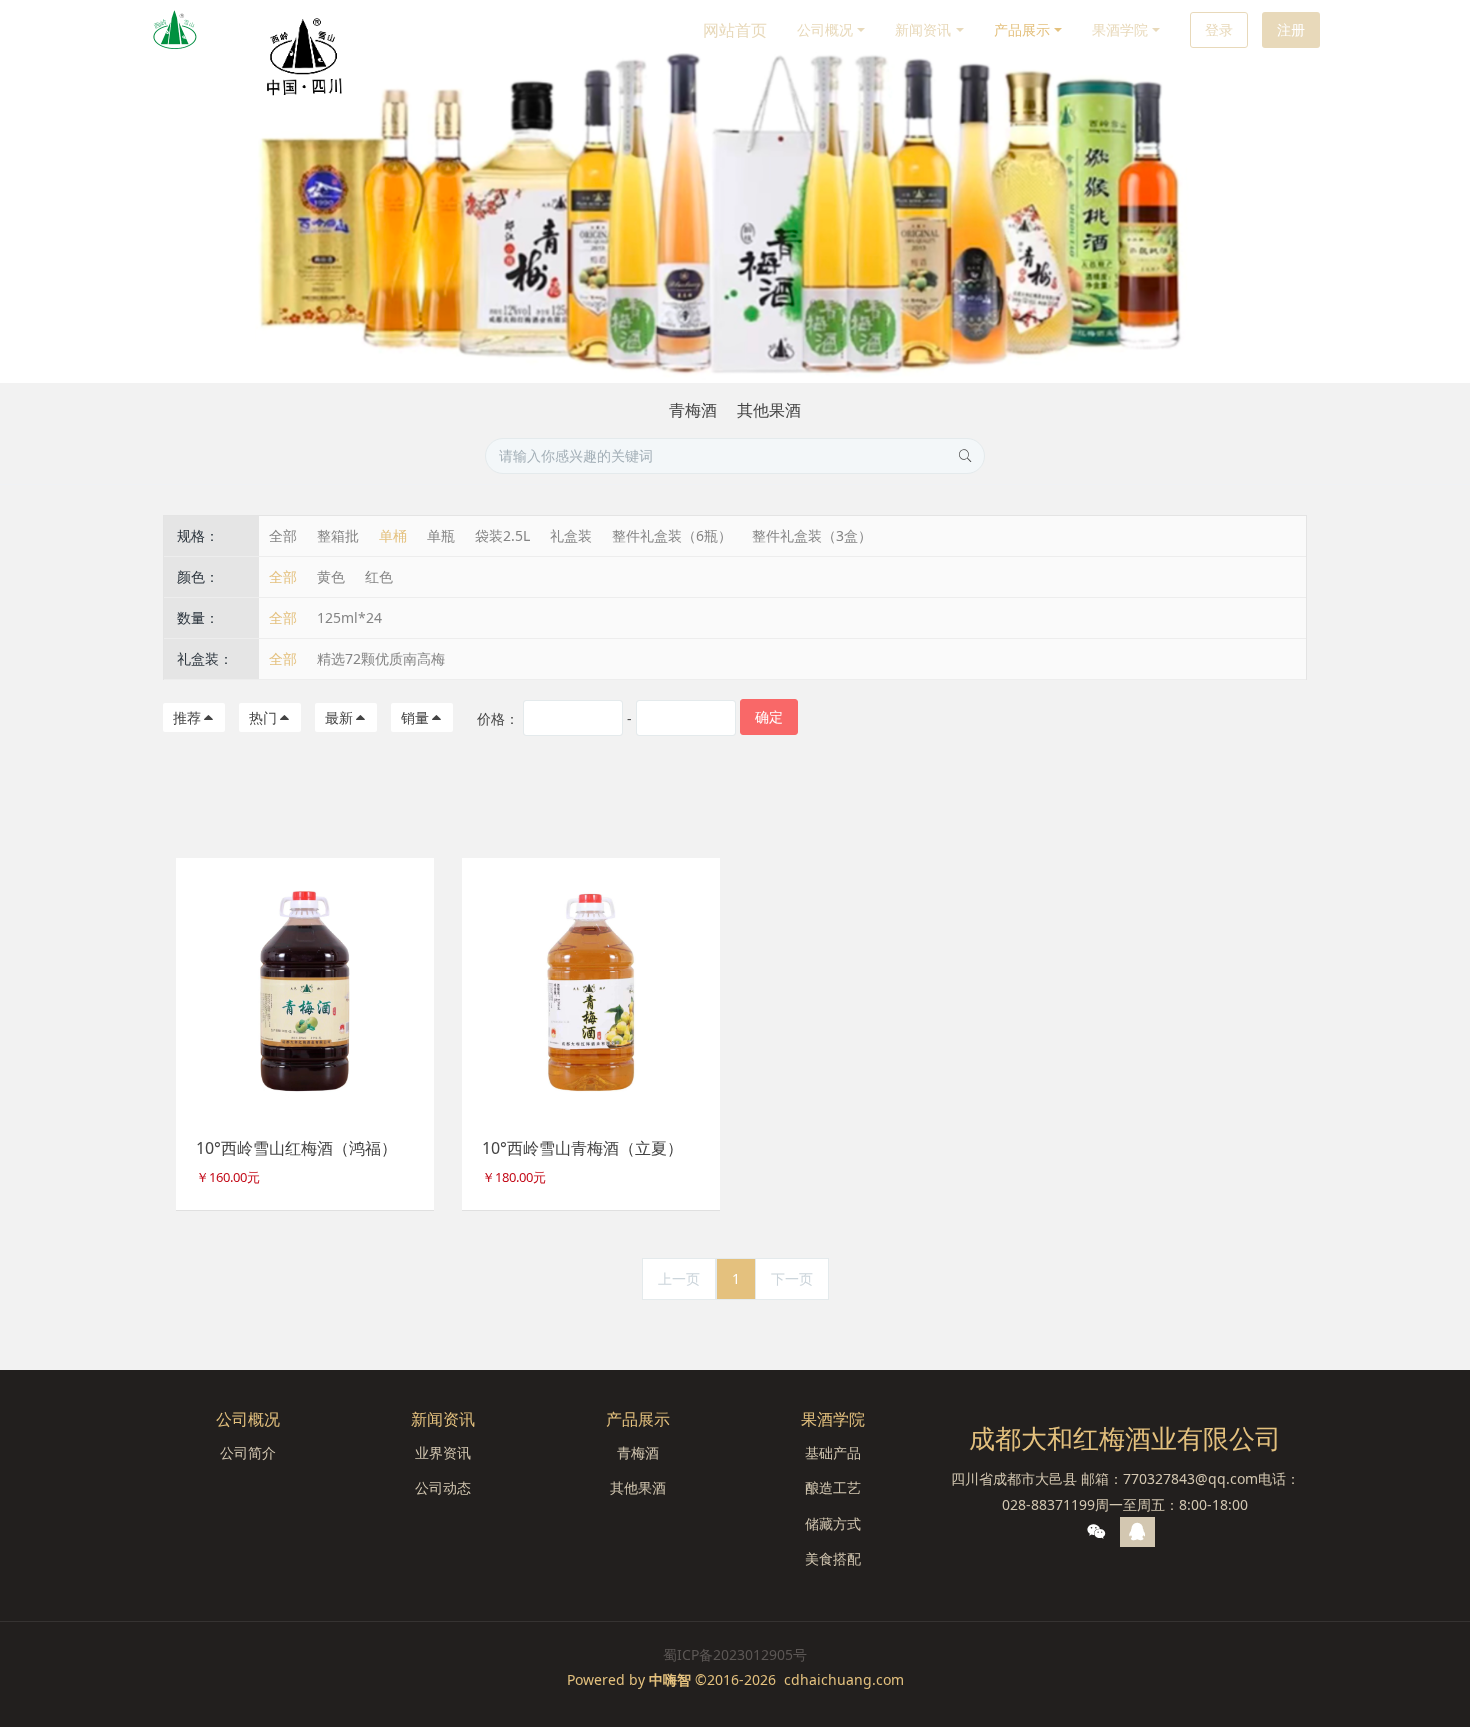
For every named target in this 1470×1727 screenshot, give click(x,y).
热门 (263, 717)
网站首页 (735, 30)
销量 (415, 717)
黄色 (331, 576)
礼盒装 (571, 535)
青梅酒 (693, 410)
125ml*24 (349, 617)
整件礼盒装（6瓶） (672, 535)
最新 (339, 717)
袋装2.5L (502, 535)
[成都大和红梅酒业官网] (175, 30)
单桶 (393, 535)
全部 (283, 535)
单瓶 (441, 535)
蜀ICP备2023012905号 (735, 1654)
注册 (1291, 29)
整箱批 (338, 535)
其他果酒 (769, 410)
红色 (379, 576)
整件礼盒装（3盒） (812, 535)
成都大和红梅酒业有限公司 (1125, 1438)
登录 (1219, 29)
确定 (769, 716)
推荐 (187, 717)
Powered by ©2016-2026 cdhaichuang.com (735, 1679)
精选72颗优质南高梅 (381, 658)
